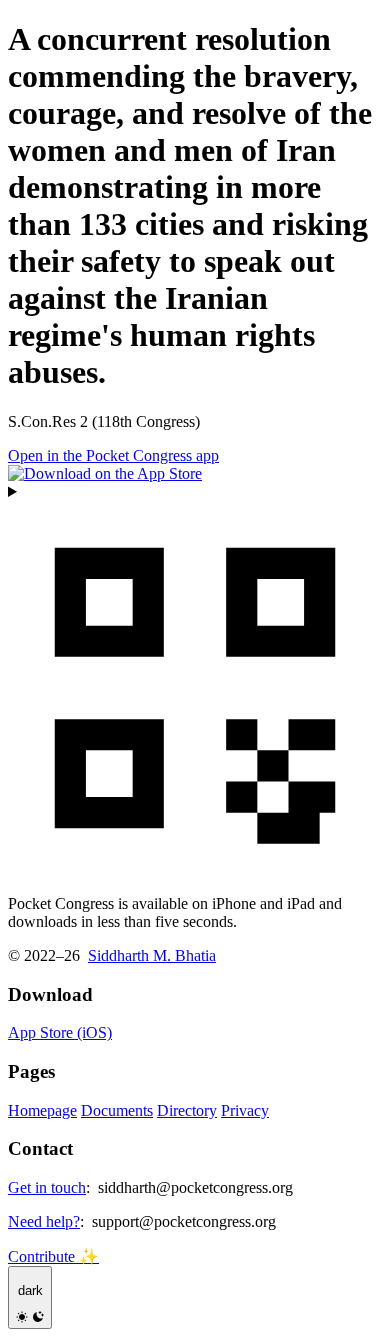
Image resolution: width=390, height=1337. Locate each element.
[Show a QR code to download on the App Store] (195, 681)
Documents (117, 1110)
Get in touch (47, 1187)
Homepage (42, 1110)
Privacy (245, 1110)
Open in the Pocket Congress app (113, 455)
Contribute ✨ (53, 1256)
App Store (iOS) (60, 1032)
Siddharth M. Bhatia (152, 955)
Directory (187, 1110)
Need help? (44, 1221)
